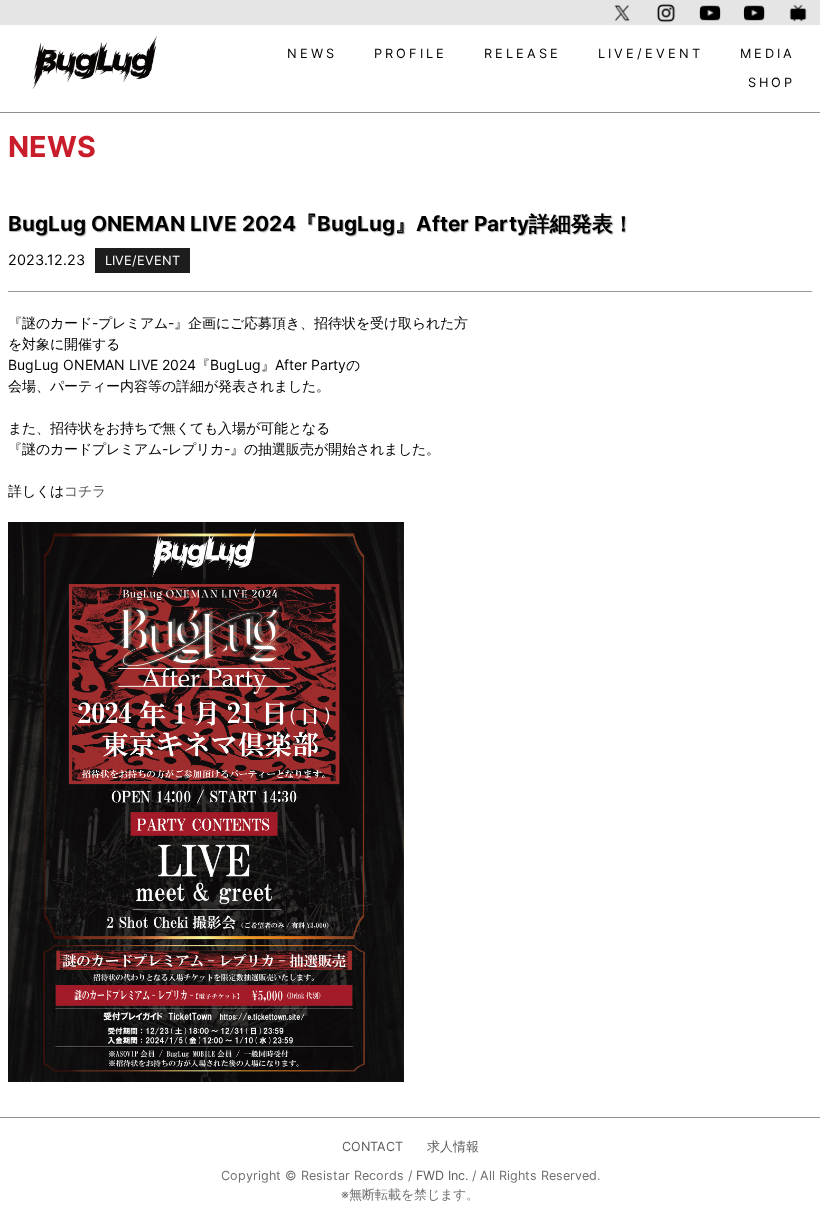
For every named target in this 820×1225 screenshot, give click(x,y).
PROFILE (410, 53)
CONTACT (372, 1146)
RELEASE (522, 53)
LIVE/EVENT (650, 53)
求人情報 (453, 1146)
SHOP (771, 82)
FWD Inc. (442, 1175)
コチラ (85, 490)
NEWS (312, 53)
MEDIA (767, 53)
